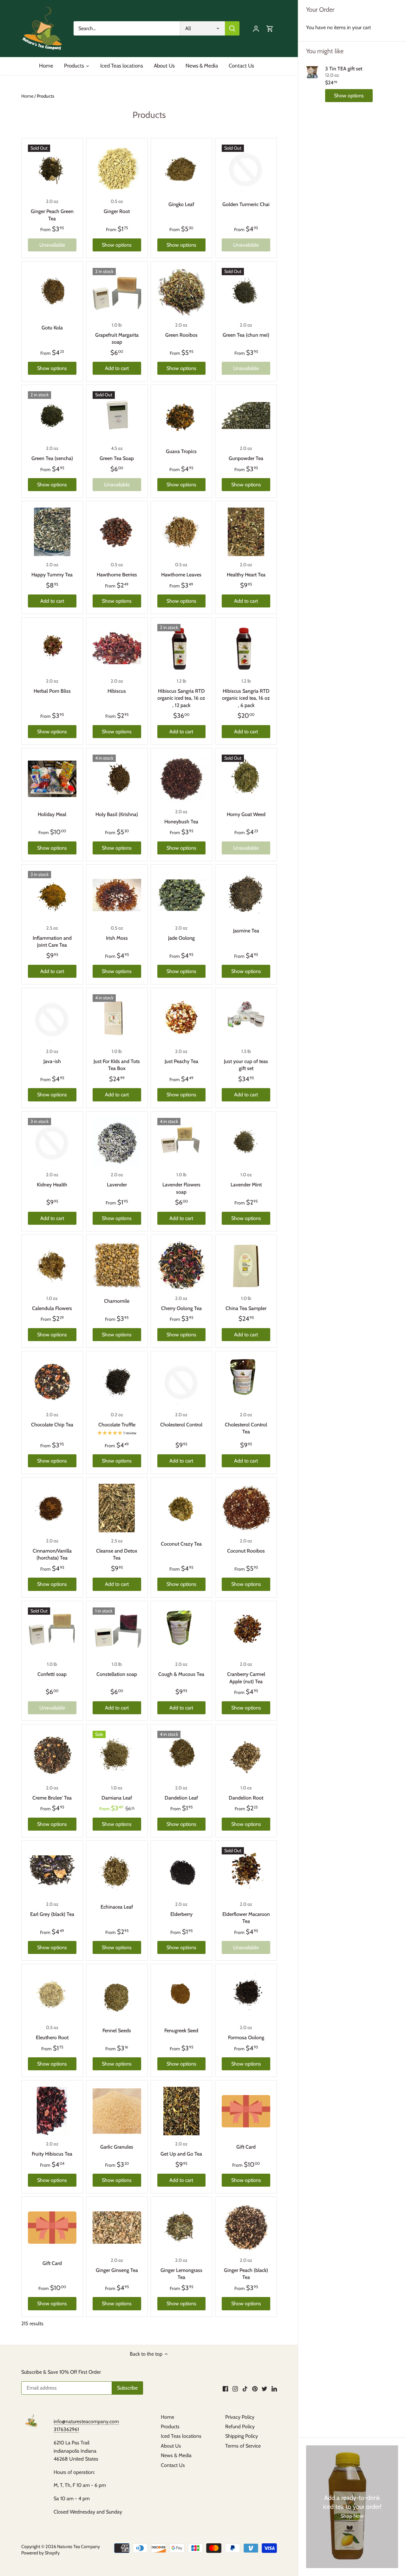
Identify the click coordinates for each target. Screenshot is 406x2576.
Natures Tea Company (79, 2547)
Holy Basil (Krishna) (117, 814)
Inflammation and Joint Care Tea (52, 941)
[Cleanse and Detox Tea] (117, 1508)
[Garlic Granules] (117, 2111)
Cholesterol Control (181, 1425)
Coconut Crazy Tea (181, 1544)
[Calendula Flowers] (52, 1265)
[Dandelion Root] (246, 1755)
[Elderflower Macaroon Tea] (246, 1871)
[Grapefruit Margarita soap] (117, 292)
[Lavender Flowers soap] (182, 1142)
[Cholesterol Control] (182, 1382)
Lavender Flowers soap (181, 1188)
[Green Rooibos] (182, 292)
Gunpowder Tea (246, 458)
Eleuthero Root (52, 2037)
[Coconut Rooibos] (246, 1508)
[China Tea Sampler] (246, 1265)
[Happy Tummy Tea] (52, 532)
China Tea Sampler (246, 1308)
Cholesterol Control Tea (246, 1428)
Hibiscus (117, 691)
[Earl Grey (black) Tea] (52, 1871)
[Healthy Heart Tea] (246, 532)
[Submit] (232, 28)
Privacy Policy (240, 2417)
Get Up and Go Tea (181, 2154)
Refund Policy (240, 2427)
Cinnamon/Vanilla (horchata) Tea (52, 1554)
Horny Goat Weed (246, 814)
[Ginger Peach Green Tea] (52, 169)
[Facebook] (225, 2388)
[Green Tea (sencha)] (52, 415)
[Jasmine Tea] (246, 895)
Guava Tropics (181, 451)
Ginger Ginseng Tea (117, 2270)
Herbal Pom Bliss (52, 691)
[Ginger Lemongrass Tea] (182, 2227)
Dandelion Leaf (181, 1798)
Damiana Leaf (117, 1798)
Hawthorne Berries (117, 575)
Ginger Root (117, 211)
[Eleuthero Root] (52, 1995)
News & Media (176, 2455)
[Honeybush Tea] (182, 779)
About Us (171, 2446)
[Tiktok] (245, 2388)
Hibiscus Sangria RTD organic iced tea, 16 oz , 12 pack (181, 698)
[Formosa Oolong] (246, 1995)
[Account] (256, 28)
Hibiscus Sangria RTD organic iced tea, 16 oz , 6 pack (246, 698)
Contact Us (173, 2465)
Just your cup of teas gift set (246, 1065)
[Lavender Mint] (246, 1142)
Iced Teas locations (181, 2436)
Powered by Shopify (40, 2553)
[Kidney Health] (52, 1142)
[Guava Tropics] (182, 415)
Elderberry (181, 1914)
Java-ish (52, 1061)
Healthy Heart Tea (246, 575)
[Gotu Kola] (52, 292)
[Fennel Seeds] (117, 1995)
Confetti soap (52, 1674)
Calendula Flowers (52, 1308)
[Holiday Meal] (52, 779)
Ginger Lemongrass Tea (181, 2274)
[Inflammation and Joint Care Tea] (52, 895)
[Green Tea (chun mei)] (246, 292)
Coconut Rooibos (246, 1551)
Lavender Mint (246, 1185)
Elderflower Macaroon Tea (246, 1918)
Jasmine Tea (246, 931)
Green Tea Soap (117, 458)
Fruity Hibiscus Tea (52, 2154)
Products (170, 2427)
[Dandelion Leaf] (182, 1755)
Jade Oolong (181, 938)
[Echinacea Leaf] (117, 1871)
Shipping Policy (242, 2436)
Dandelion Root (246, 1798)
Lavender (117, 1185)
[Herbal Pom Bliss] (52, 648)
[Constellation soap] (117, 1632)
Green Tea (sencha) (52, 458)
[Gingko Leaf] (182, 169)
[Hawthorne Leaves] (182, 532)
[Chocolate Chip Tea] (52, 1382)
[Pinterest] (255, 2388)
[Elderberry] (182, 1871)
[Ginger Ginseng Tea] (117, 2227)
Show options (349, 96)
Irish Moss (117, 938)
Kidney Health (52, 1185)
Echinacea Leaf (117, 1907)
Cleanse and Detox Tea (117, 1554)
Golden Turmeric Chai (246, 204)
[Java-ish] (52, 1019)
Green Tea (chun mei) (246, 335)
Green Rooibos (181, 335)
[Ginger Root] (117, 169)
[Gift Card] (246, 2111)
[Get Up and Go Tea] (182, 2111)
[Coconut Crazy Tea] (182, 1508)
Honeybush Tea (181, 822)
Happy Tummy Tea (52, 575)
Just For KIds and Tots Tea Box (117, 1065)
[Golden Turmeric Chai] (246, 169)
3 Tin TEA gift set (344, 69)
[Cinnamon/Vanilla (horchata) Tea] (52, 1508)
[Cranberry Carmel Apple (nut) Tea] (246, 1632)
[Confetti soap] (52, 1632)
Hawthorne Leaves (181, 575)
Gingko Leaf (181, 204)
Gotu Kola (52, 328)
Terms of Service (243, 2446)
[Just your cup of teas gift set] (246, 1019)
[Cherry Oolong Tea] (182, 1265)
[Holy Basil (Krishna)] (117, 779)
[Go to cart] (270, 28)
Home (167, 2417)
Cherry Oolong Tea (181, 1308)
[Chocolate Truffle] (117, 1382)
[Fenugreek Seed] (182, 1995)
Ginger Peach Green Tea (52, 215)
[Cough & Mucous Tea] (182, 1632)
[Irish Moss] (117, 895)
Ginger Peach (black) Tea (246, 2274)
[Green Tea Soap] (117, 415)
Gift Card (246, 2147)
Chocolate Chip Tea (52, 1425)
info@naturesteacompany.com (86, 2421)
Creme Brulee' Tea (52, 1798)
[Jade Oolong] (182, 895)
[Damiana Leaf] (117, 1755)
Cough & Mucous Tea (181, 1674)
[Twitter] (264, 2388)
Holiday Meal (52, 814)
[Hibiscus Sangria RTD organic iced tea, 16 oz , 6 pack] (246, 648)
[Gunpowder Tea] (246, 415)
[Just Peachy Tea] (182, 1019)
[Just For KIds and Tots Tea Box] (117, 1019)
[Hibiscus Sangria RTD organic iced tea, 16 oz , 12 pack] (182, 648)
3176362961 (66, 2429)
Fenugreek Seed (181, 2031)
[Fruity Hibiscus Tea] (52, 2111)
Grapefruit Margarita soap (117, 338)
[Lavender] (117, 1142)
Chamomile (117, 1301)
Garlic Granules (117, 2147)
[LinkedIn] (274, 2388)
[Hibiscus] (117, 648)
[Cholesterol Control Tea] (246, 1382)
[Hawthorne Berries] (117, 532)
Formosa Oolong (246, 2037)
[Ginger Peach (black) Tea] (246, 2227)
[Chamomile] (117, 1265)
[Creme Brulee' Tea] (52, 1755)
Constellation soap (117, 1674)
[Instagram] (235, 2388)
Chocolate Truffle (117, 1425)
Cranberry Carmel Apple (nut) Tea (246, 1678)
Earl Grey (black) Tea (52, 1914)
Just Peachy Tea (181, 1061)
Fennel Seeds (117, 2031)
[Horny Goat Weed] (246, 779)
